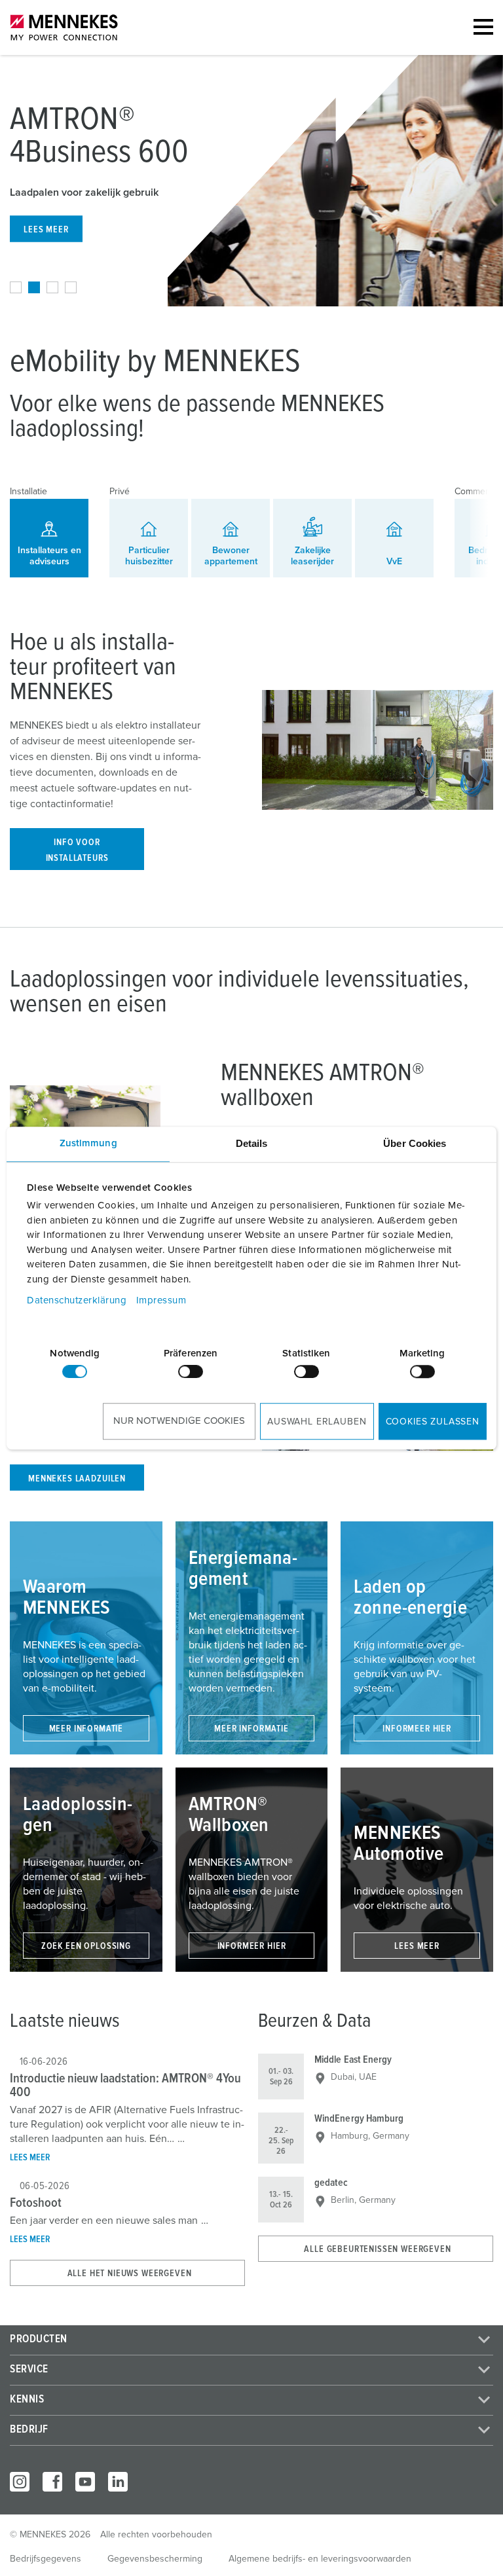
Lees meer (30, 2158)
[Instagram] (20, 2482)
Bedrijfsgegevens (46, 2559)
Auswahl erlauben (317, 1422)
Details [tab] (252, 1143)
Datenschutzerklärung (77, 1300)
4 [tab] (71, 287)
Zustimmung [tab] (88, 1143)
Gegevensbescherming (155, 2559)
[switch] (191, 1371)
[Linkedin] (118, 2482)
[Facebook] (52, 2482)
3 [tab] (52, 287)
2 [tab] (34, 287)
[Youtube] (85, 2482)
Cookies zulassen (433, 1422)
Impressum (161, 1300)
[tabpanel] (251, 181)
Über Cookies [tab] (415, 1143)
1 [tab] (16, 287)
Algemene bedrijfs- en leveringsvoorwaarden (320, 2559)
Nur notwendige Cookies (179, 1421)
